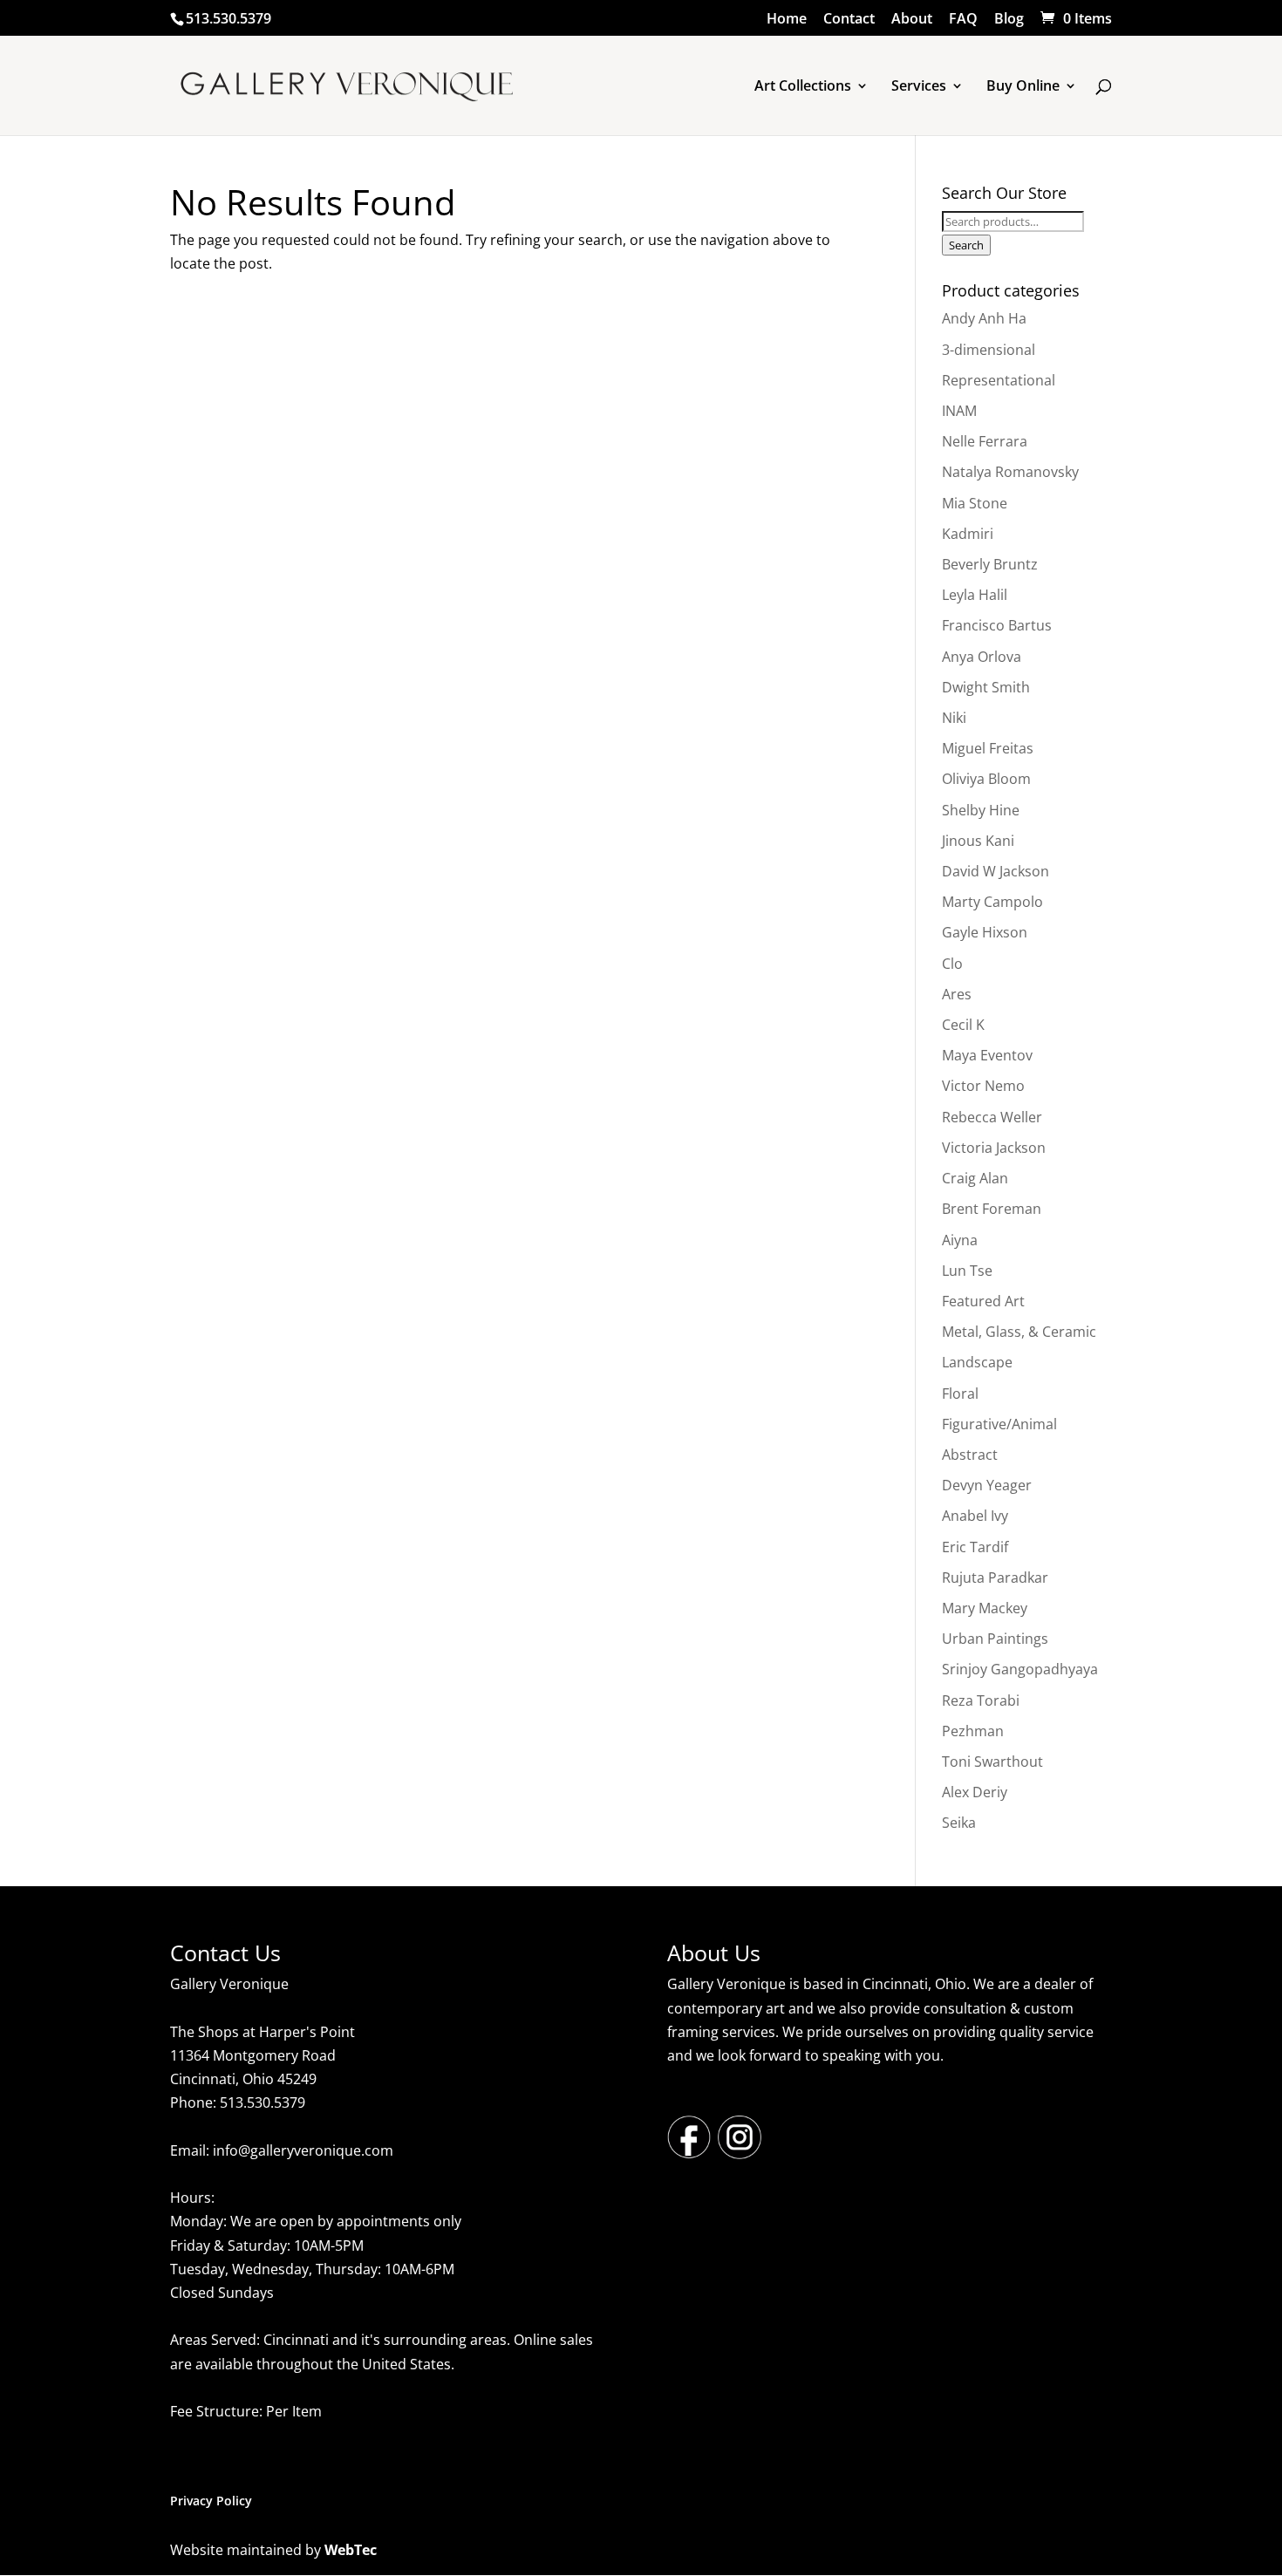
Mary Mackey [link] (985, 1608)
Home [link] (787, 20)
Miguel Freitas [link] (988, 748)
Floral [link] (960, 1394)
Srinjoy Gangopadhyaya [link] (1020, 1669)
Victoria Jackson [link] (994, 1148)
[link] (1074, 18)
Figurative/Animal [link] (999, 1424)
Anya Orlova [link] (982, 657)
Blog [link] (1009, 20)
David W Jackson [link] (996, 871)
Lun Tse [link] (967, 1271)
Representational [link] (999, 380)
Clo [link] (952, 964)
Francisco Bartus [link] (997, 625)
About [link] (912, 20)
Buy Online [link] (1023, 87)
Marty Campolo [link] (992, 902)
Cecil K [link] (963, 1025)
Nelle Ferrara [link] (985, 441)
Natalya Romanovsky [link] (1010, 472)
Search (966, 245)
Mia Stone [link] (975, 503)
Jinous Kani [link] (978, 841)
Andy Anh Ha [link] (984, 318)
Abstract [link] (970, 1455)
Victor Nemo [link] (983, 1086)
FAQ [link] (963, 20)
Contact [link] (849, 20)
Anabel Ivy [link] (975, 1516)
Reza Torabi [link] (981, 1700)
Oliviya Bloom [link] (986, 779)
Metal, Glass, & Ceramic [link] (1019, 1332)
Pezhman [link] (973, 1731)
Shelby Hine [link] (981, 810)
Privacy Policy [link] (211, 2501)
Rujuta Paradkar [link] (995, 1578)
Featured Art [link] (983, 1301)
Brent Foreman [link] (992, 1209)
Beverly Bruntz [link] (990, 564)
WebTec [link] (351, 2550)
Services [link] (919, 87)
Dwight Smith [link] (986, 687)
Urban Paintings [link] (995, 1639)
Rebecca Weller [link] (992, 1117)
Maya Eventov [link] (987, 1055)
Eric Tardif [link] (975, 1547)
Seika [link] (959, 1823)
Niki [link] (954, 718)
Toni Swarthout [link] (992, 1762)
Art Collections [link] (803, 87)
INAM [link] (959, 411)
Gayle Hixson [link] (985, 932)
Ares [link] (957, 994)
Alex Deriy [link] (975, 1792)
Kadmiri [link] (968, 534)
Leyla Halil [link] (975, 595)
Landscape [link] (977, 1362)
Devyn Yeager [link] (987, 1485)
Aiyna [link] (960, 1240)
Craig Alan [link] (975, 1178)
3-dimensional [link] (989, 350)
